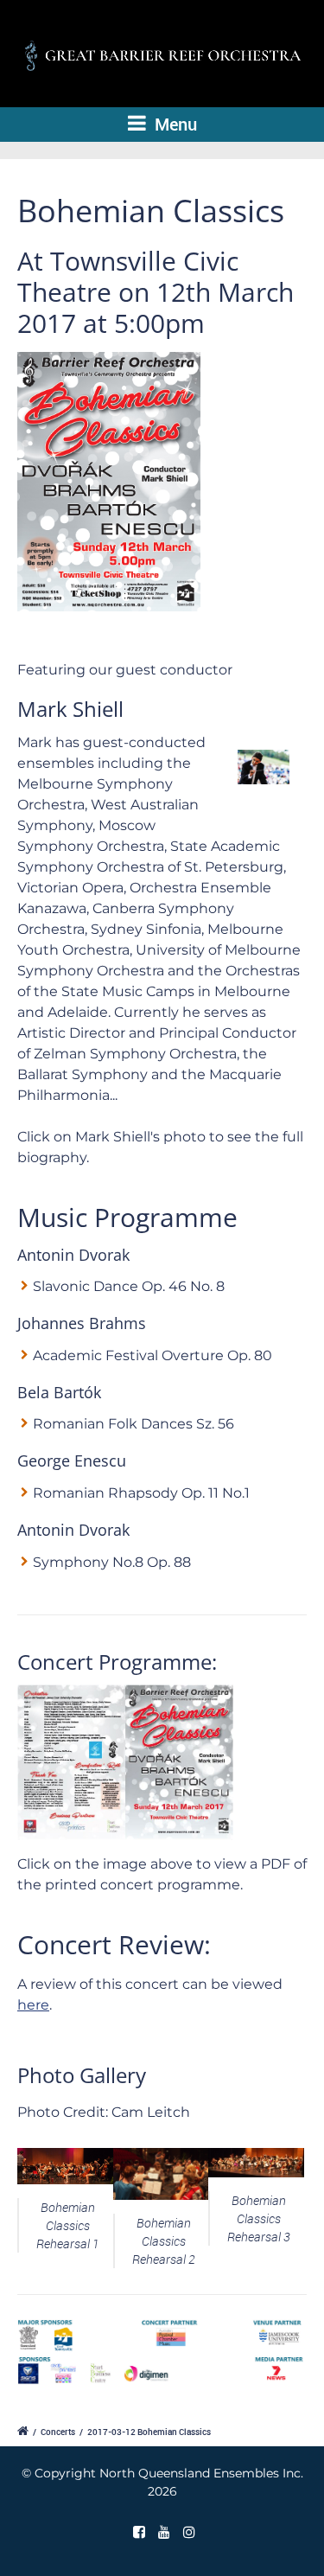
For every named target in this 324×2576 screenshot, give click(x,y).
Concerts (58, 2432)
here (33, 2005)
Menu (174, 124)
